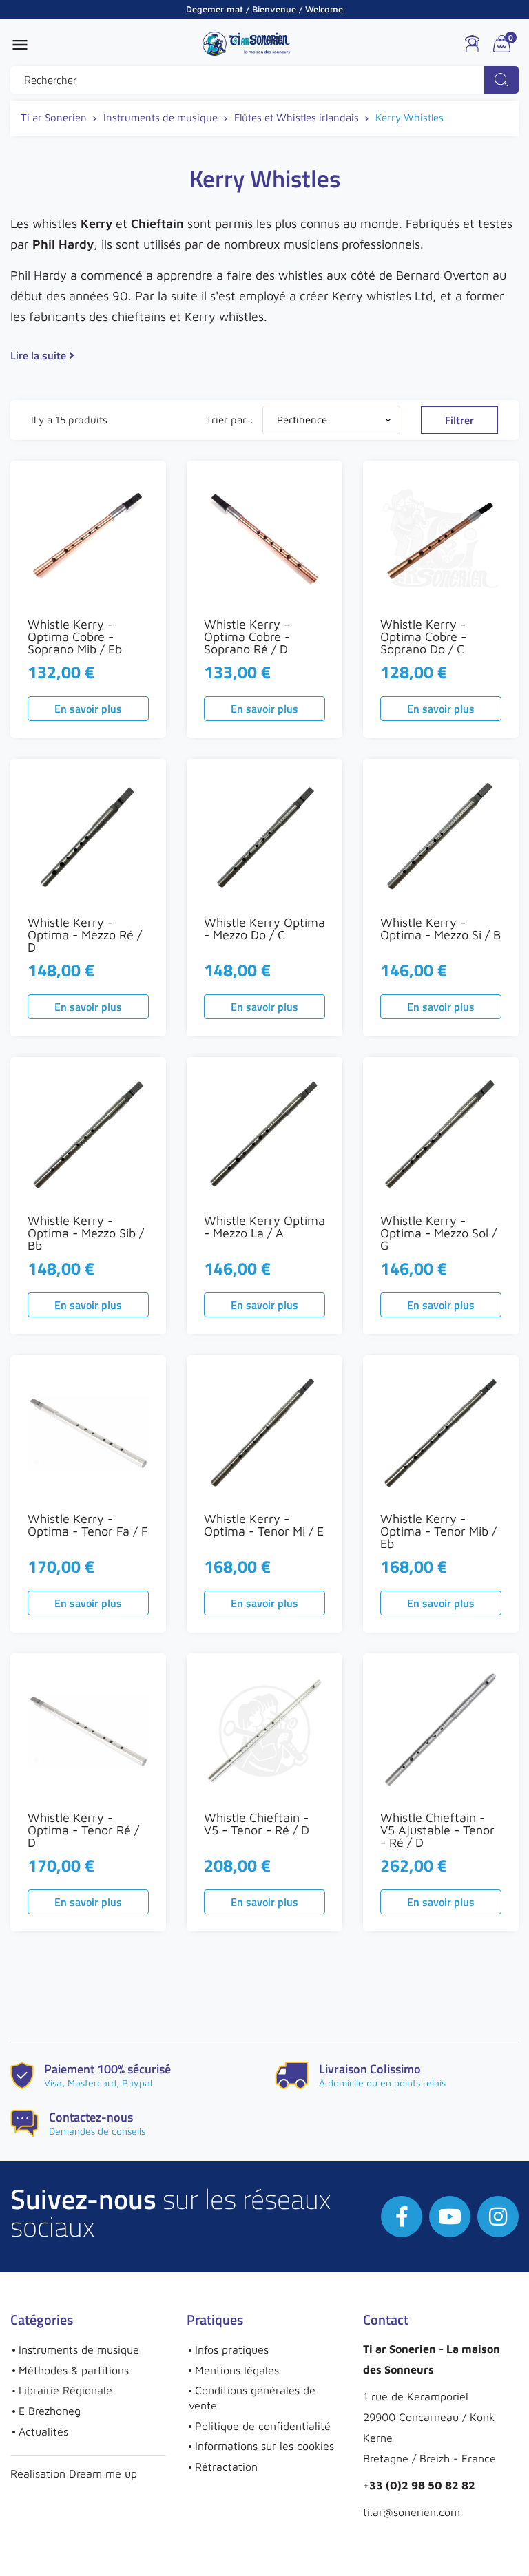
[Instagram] (498, 2217)
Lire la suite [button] (40, 355)
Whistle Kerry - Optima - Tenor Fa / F (88, 1525)
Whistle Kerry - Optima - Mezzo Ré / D (85, 935)
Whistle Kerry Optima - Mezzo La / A (264, 1227)
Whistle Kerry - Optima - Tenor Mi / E (264, 1525)
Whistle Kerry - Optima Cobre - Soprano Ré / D (247, 637)
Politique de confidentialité (263, 2426)
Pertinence (335, 420)
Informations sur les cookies (264, 2446)
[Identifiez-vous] (472, 44)
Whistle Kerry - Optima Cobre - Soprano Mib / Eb (75, 637)
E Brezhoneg (50, 2411)
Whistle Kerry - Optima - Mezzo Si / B (440, 929)
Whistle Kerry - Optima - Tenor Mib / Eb (438, 1531)
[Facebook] (402, 2217)
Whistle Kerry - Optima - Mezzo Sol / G (438, 1233)
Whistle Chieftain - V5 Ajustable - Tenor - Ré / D (437, 1830)
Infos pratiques (232, 2349)
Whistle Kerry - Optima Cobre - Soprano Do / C (423, 637)
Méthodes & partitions (74, 2370)
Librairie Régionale (65, 2390)
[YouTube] (450, 2217)
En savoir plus (88, 709)
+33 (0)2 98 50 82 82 (419, 2485)
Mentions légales (237, 2370)
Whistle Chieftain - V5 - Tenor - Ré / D (257, 1824)
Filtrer (459, 420)
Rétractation (226, 2467)
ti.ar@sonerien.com (412, 2512)
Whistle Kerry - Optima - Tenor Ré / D (83, 1830)
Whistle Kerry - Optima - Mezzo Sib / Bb (86, 1233)
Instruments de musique (79, 2349)
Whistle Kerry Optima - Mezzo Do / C (264, 929)
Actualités (43, 2431)
